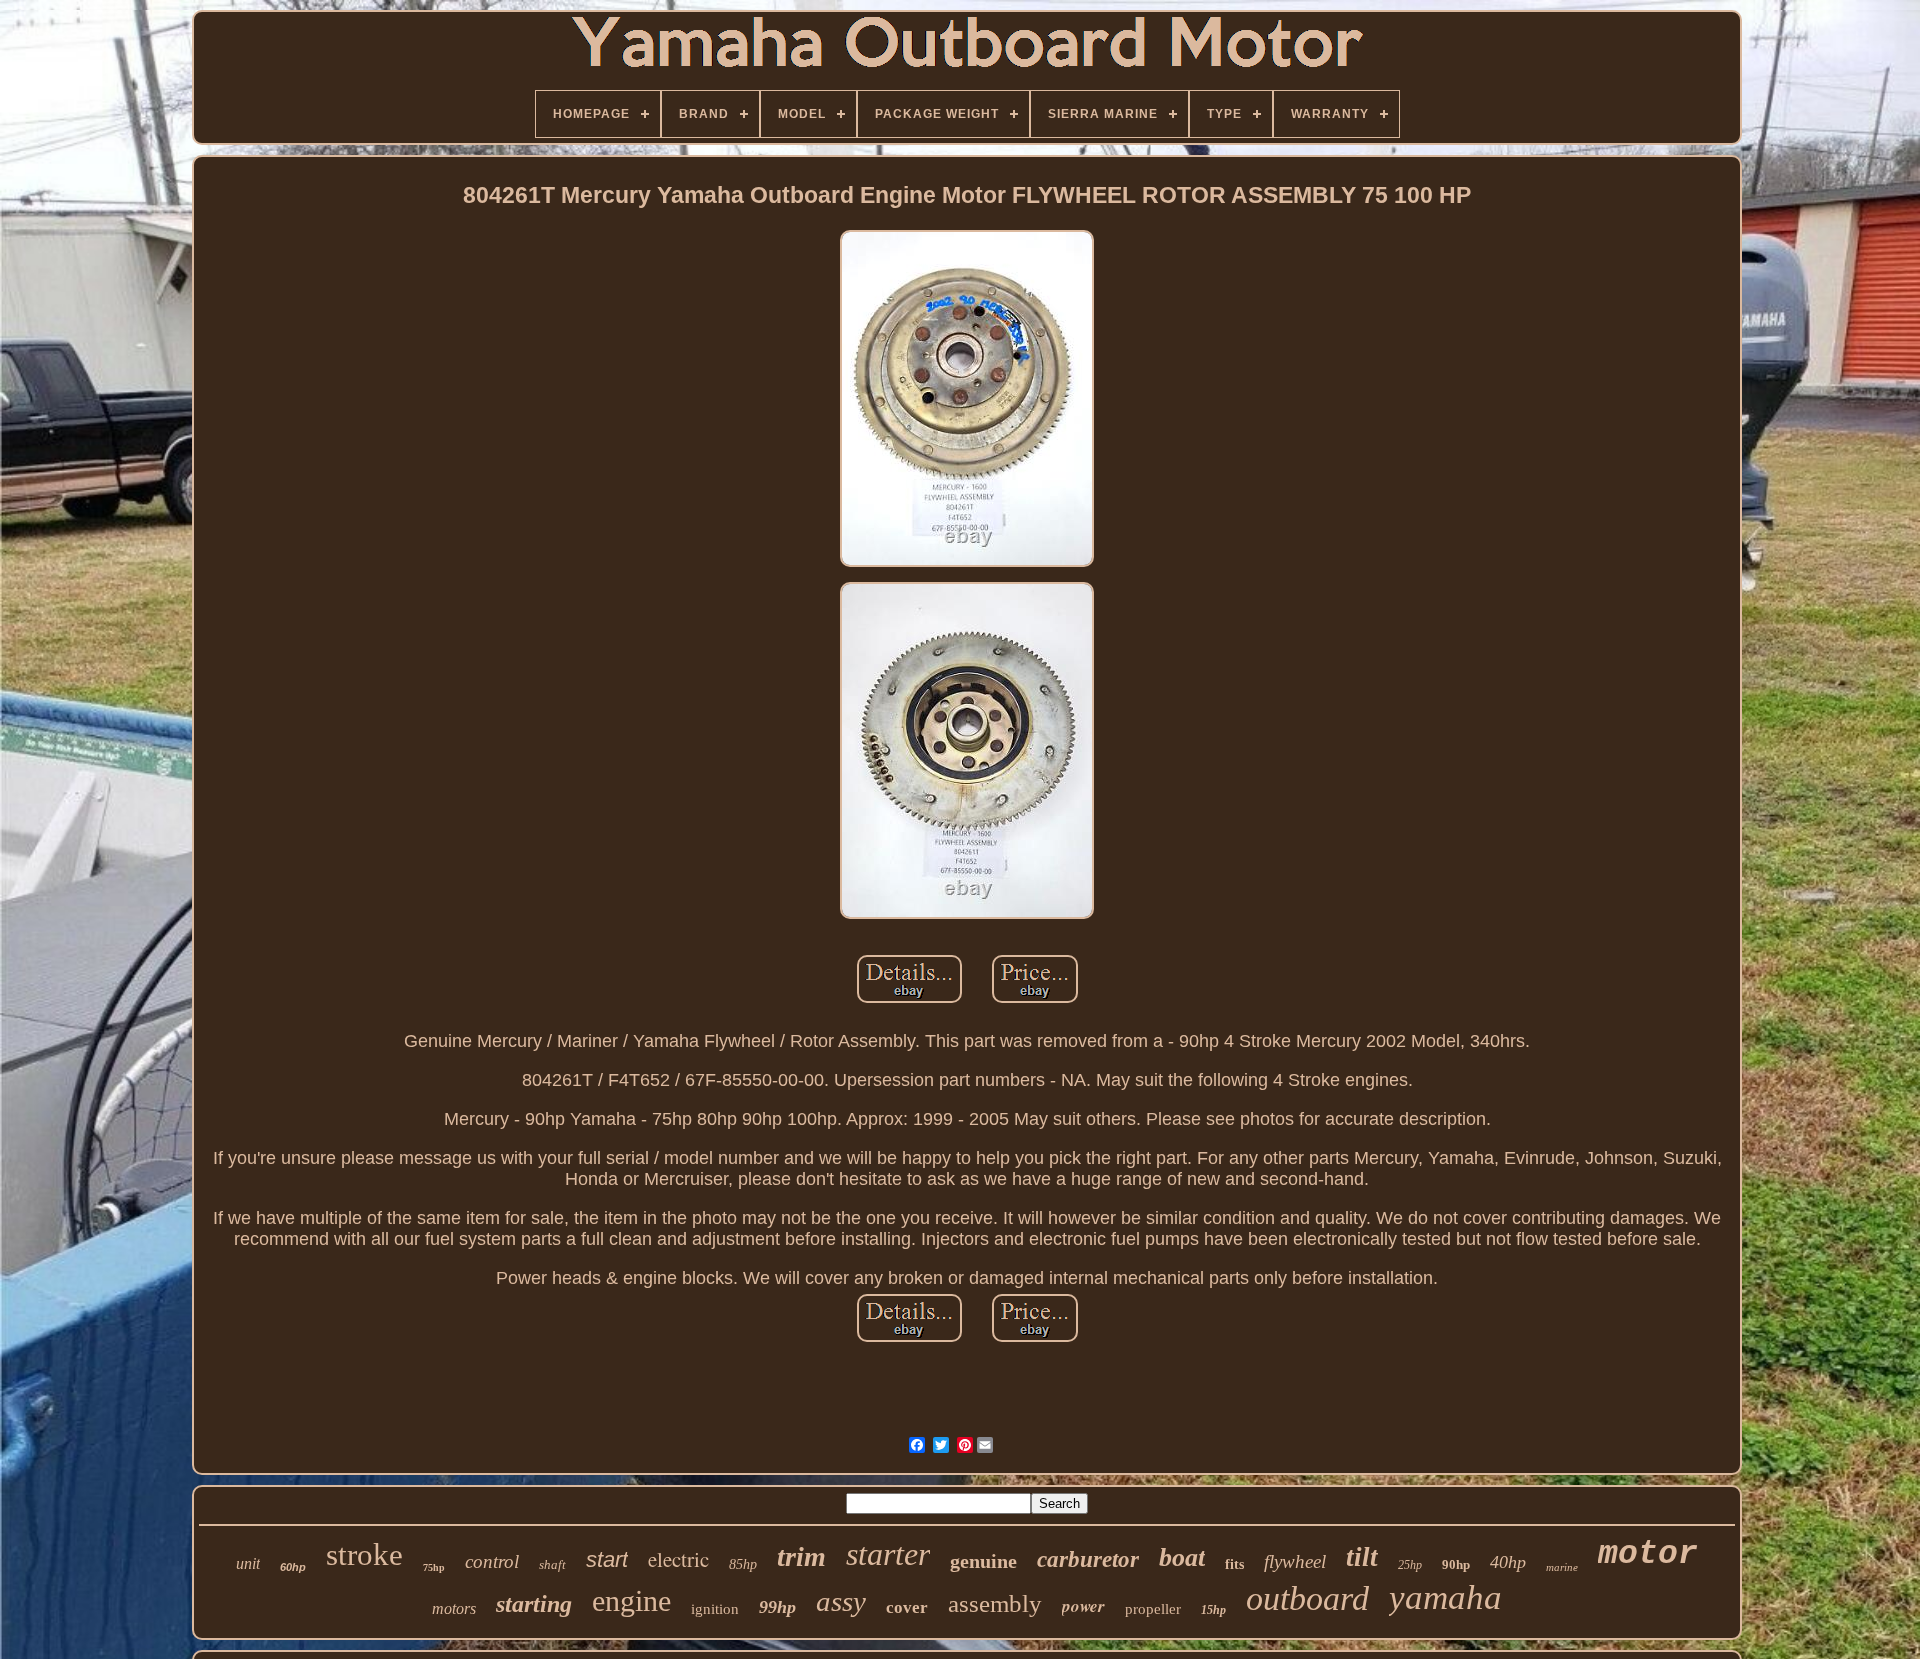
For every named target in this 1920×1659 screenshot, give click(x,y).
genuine (983, 1561)
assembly (995, 1603)
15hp (1213, 1610)
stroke (364, 1554)
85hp (743, 1564)
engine (631, 1600)
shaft (552, 1564)
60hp (293, 1567)
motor (1648, 1554)
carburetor (1088, 1559)
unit (248, 1563)
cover (907, 1607)
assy (841, 1601)
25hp (1410, 1565)
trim (801, 1556)
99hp (777, 1607)
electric (678, 1559)
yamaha (1445, 1597)
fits (1234, 1564)
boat (1182, 1557)
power (1083, 1606)
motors (454, 1608)
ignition (715, 1609)
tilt (1362, 1557)
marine (1562, 1567)
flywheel (1295, 1561)
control (492, 1561)
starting (534, 1604)
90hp (1456, 1564)
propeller (1153, 1609)
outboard (1307, 1598)
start (607, 1559)
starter (888, 1554)
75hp (434, 1567)
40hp (1508, 1562)
